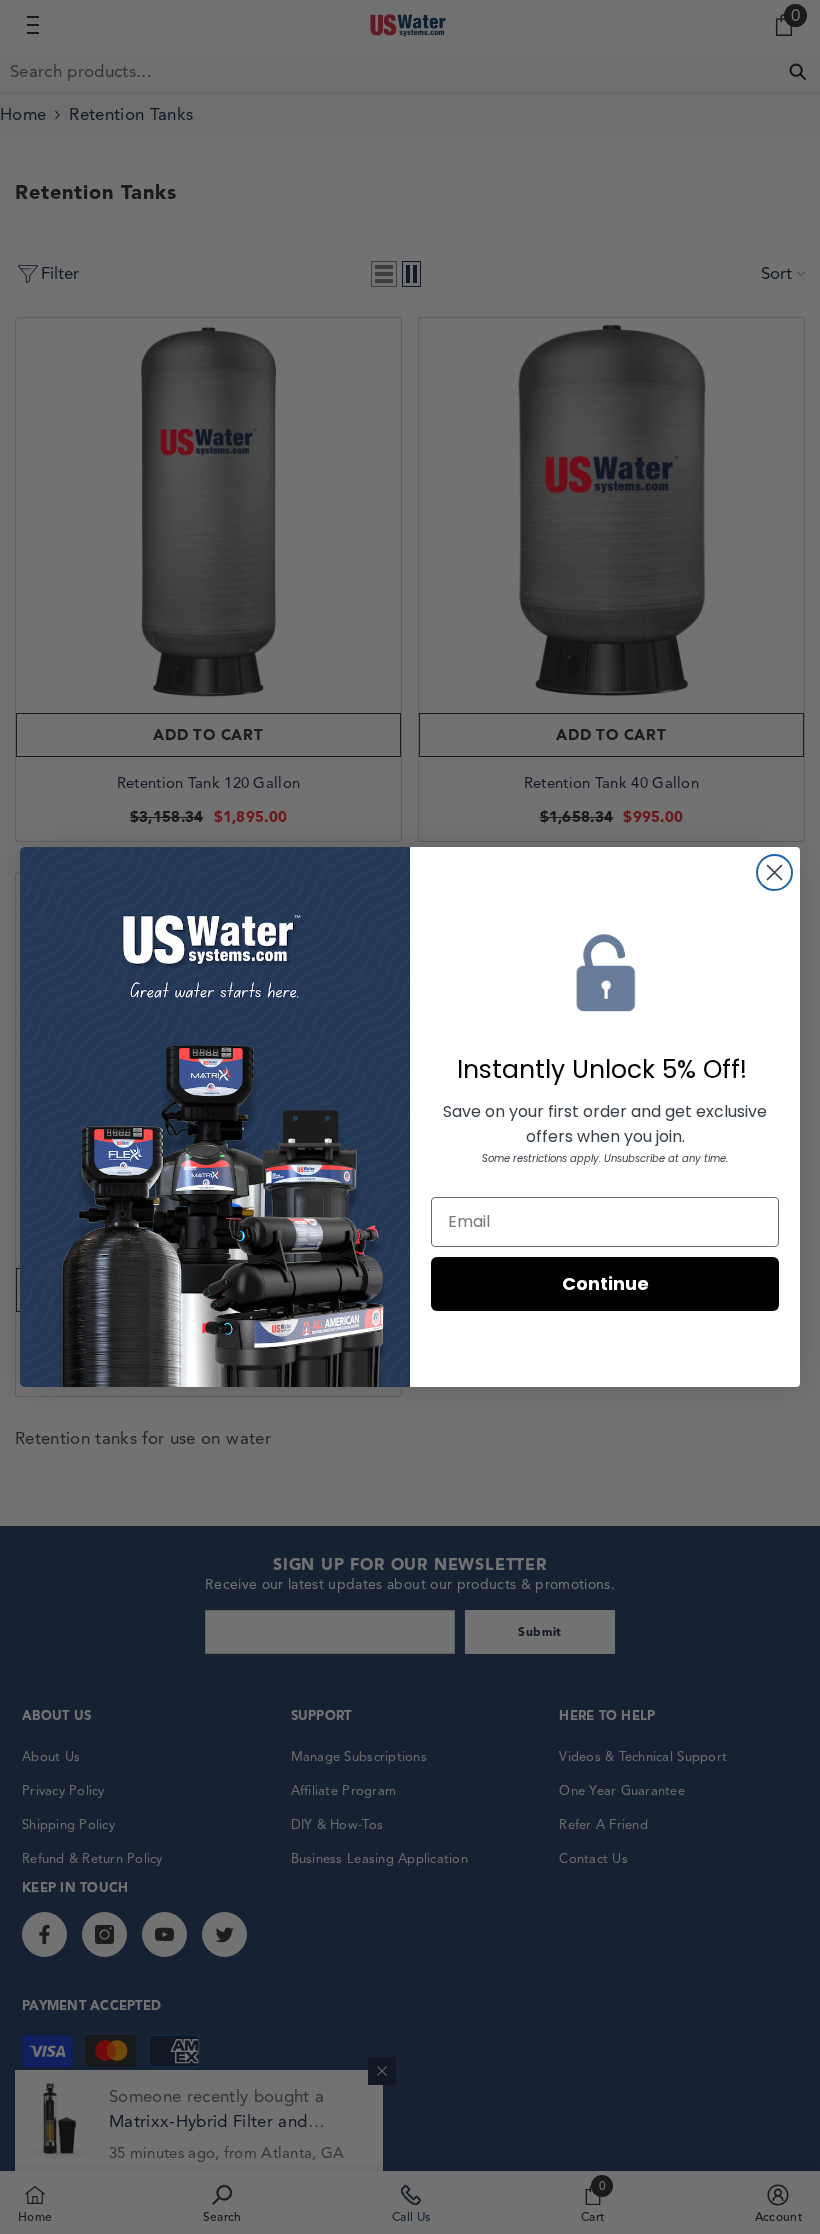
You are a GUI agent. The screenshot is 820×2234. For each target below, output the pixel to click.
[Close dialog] (774, 872)
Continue (605, 1283)
